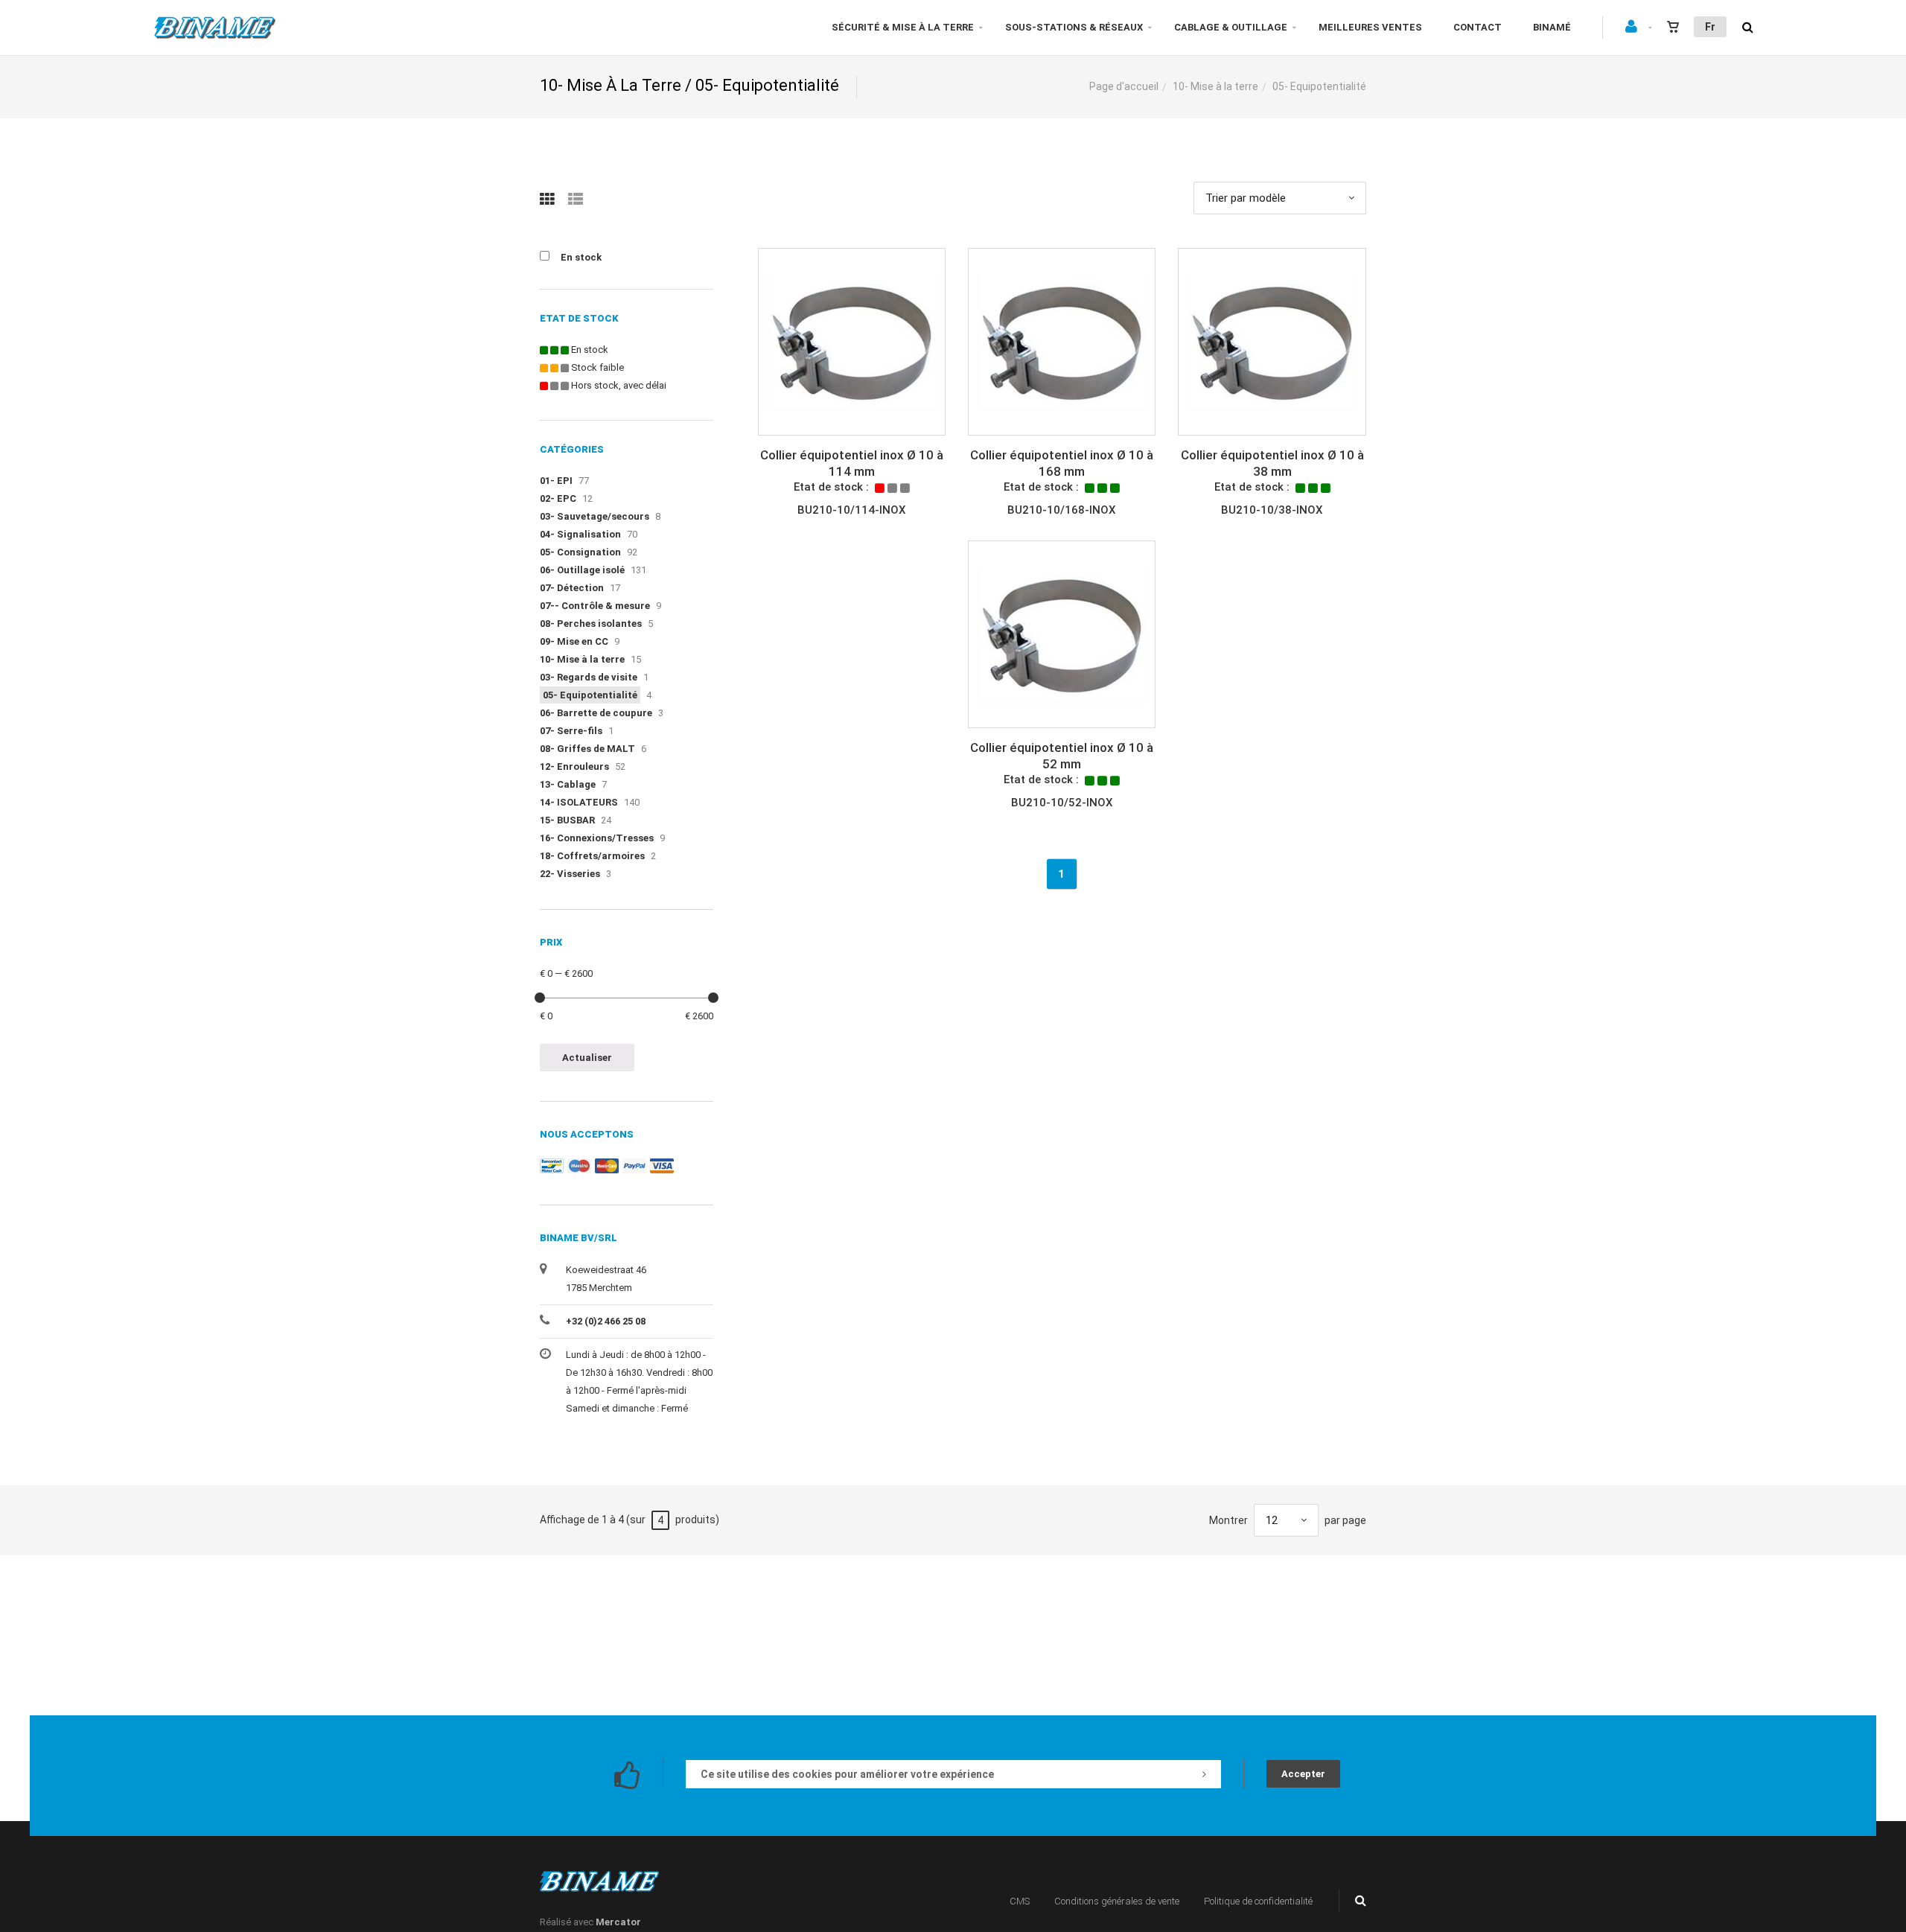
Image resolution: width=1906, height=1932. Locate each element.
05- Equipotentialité (590, 695)
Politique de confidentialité (1258, 1901)
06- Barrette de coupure (596, 713)
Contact (1478, 27)
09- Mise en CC (574, 641)
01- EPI (556, 481)
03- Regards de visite (589, 677)
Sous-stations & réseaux (1074, 27)
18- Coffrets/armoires (592, 856)
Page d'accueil (1124, 86)
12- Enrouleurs (574, 766)
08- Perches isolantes (591, 624)
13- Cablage (568, 784)
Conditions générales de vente (1117, 1901)
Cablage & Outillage (1231, 27)
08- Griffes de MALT (587, 749)
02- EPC (558, 498)
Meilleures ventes (1370, 27)
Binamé (1552, 27)
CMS (1020, 1901)
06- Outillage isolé (582, 570)
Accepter (1303, 1774)
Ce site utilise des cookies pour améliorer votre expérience (847, 1774)
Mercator (618, 1922)
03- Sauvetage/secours (595, 516)
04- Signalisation (580, 534)
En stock (581, 257)
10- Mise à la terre (1215, 86)
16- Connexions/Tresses (597, 838)
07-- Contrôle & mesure (595, 606)
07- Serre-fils (571, 731)
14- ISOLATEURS (579, 802)
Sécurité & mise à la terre (903, 27)
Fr (1710, 27)
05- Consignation (580, 552)
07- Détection (572, 588)
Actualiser (587, 1058)
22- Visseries (570, 874)
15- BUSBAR (567, 820)
